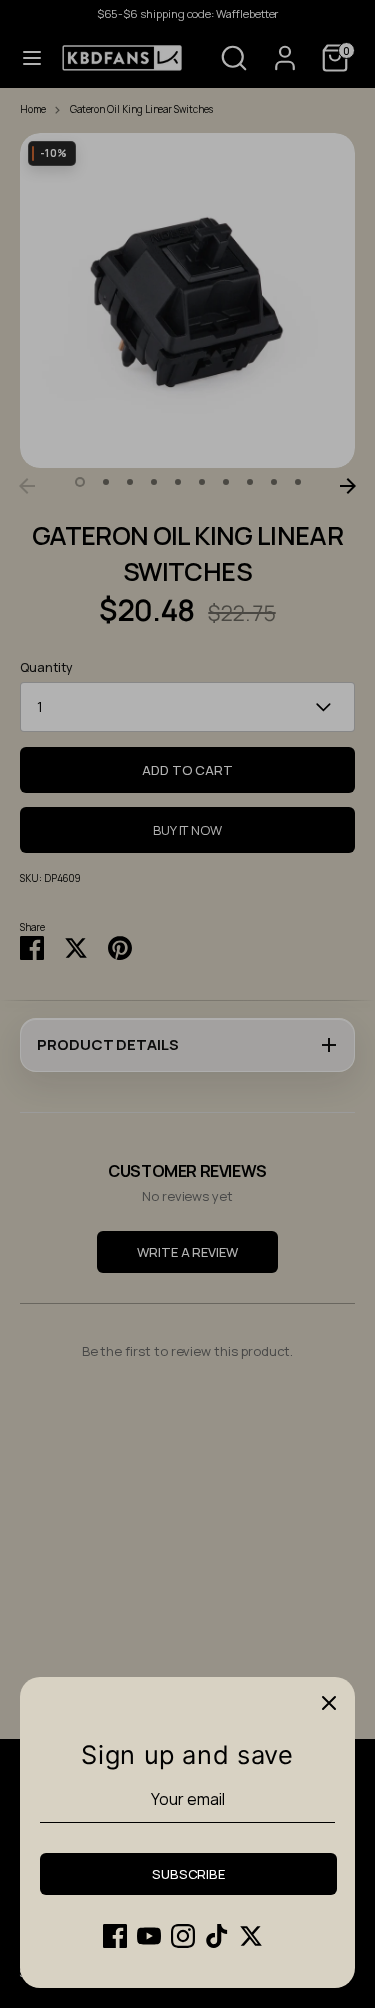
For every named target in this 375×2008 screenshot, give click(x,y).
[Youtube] (149, 1936)
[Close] (329, 1703)
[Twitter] (251, 1936)
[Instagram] (183, 1936)
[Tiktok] (217, 1936)
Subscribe (188, 1874)
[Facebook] (115, 1936)
